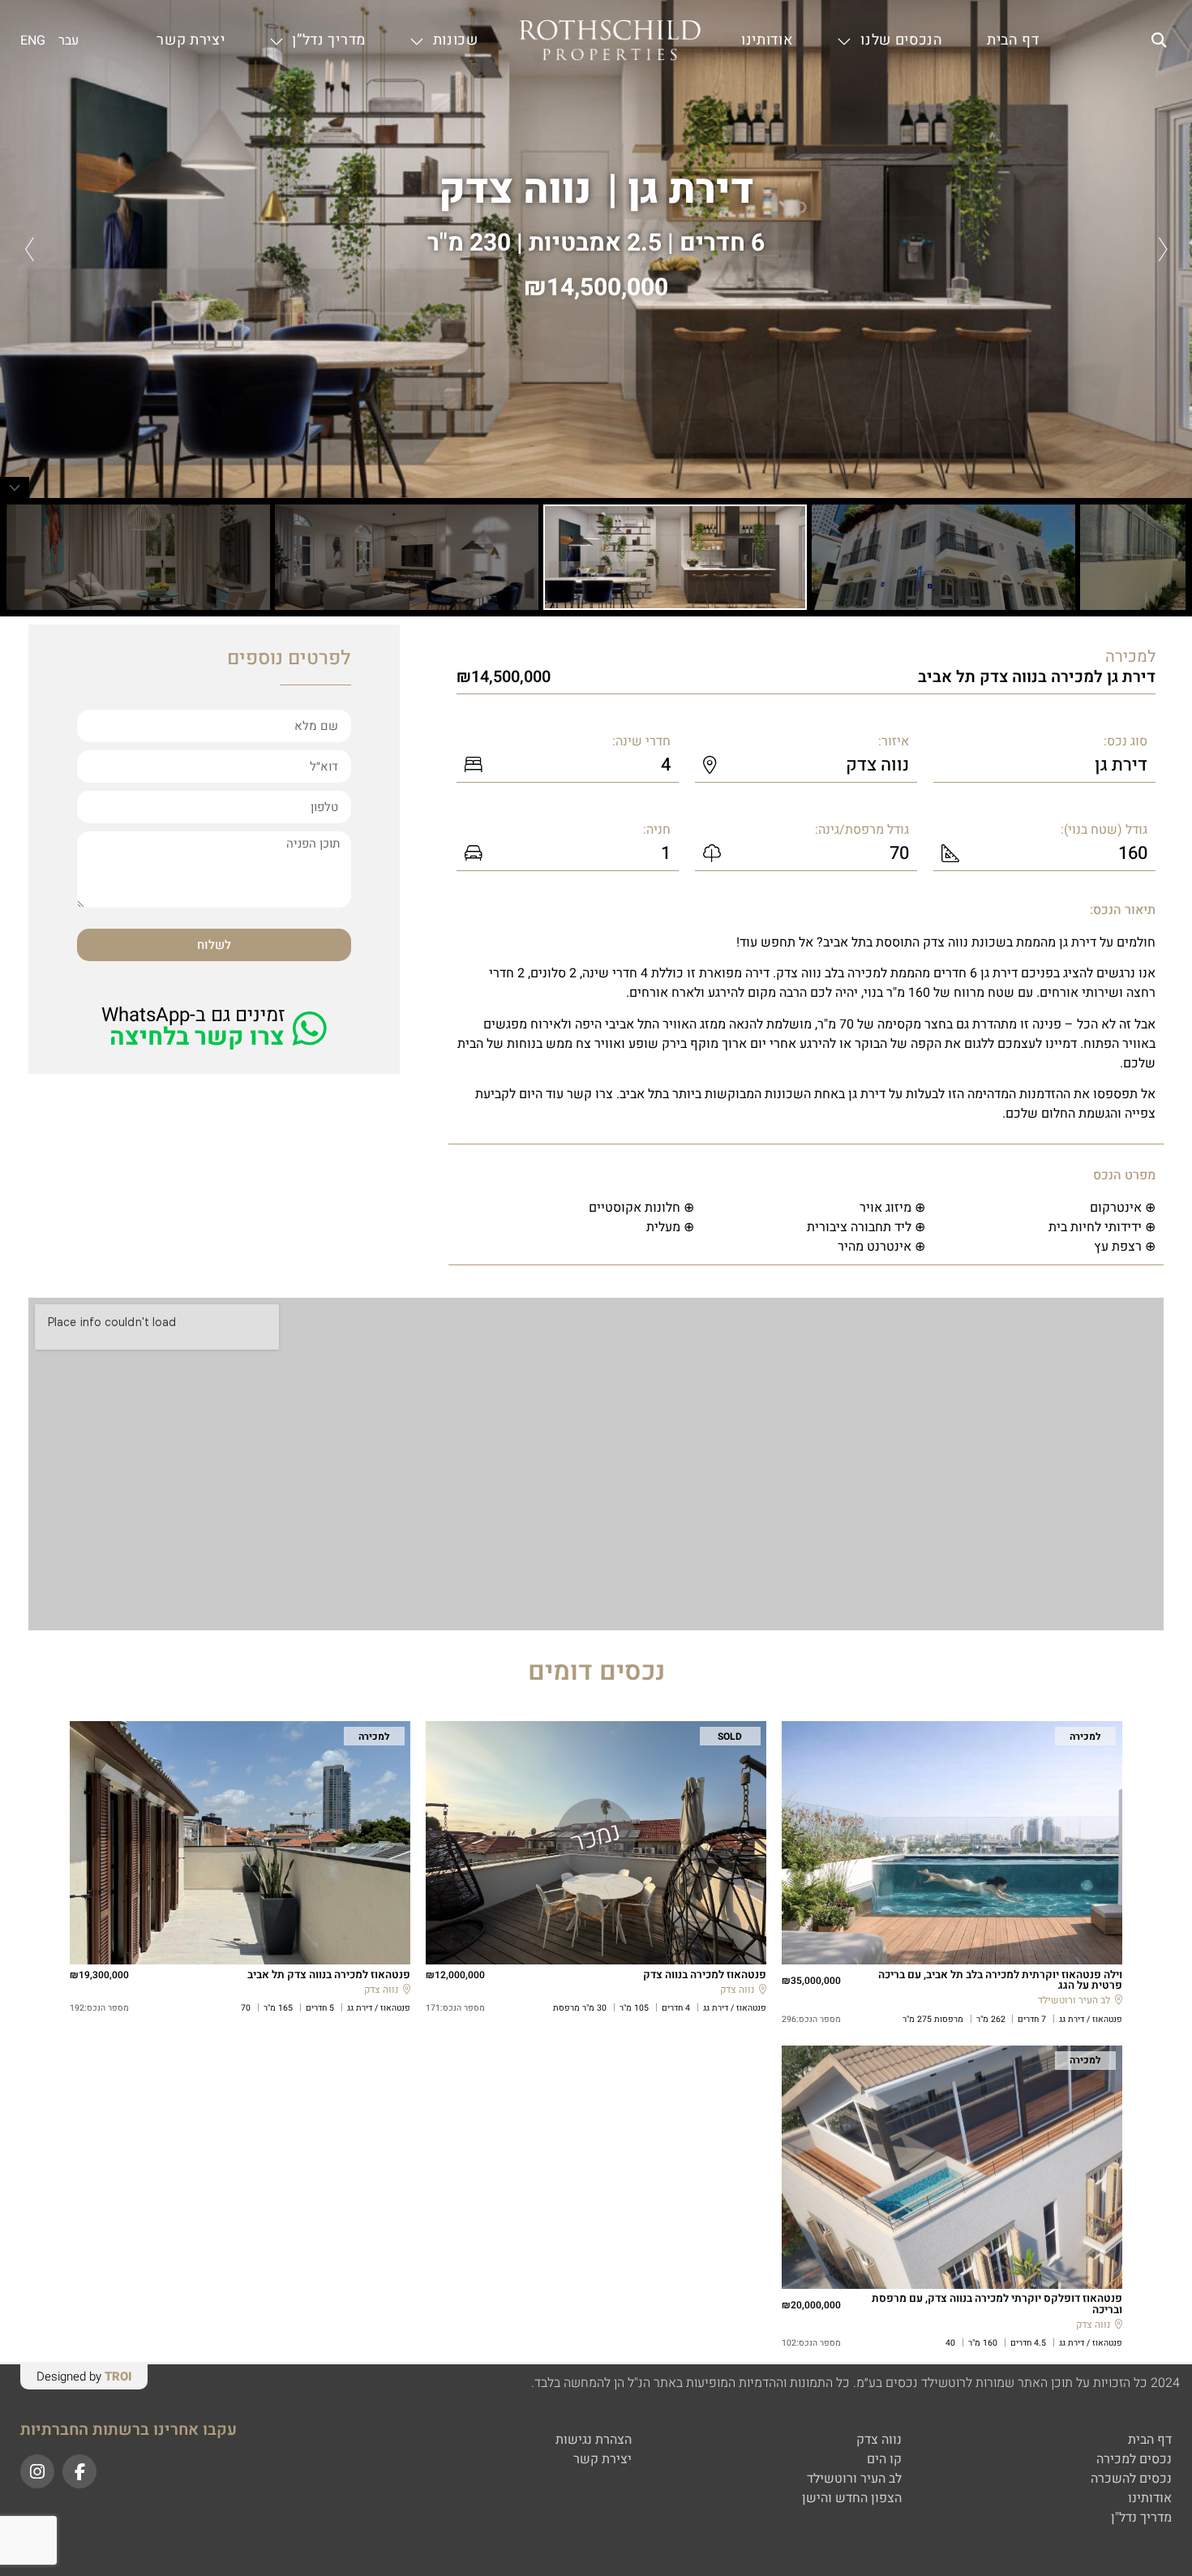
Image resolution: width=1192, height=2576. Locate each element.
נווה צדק (515, 190)
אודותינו (768, 40)
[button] (1158, 41)
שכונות (456, 40)
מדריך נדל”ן (329, 40)
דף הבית (1013, 40)
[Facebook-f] (79, 2471)
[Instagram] (37, 2471)
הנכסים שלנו (902, 40)
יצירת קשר (191, 40)
